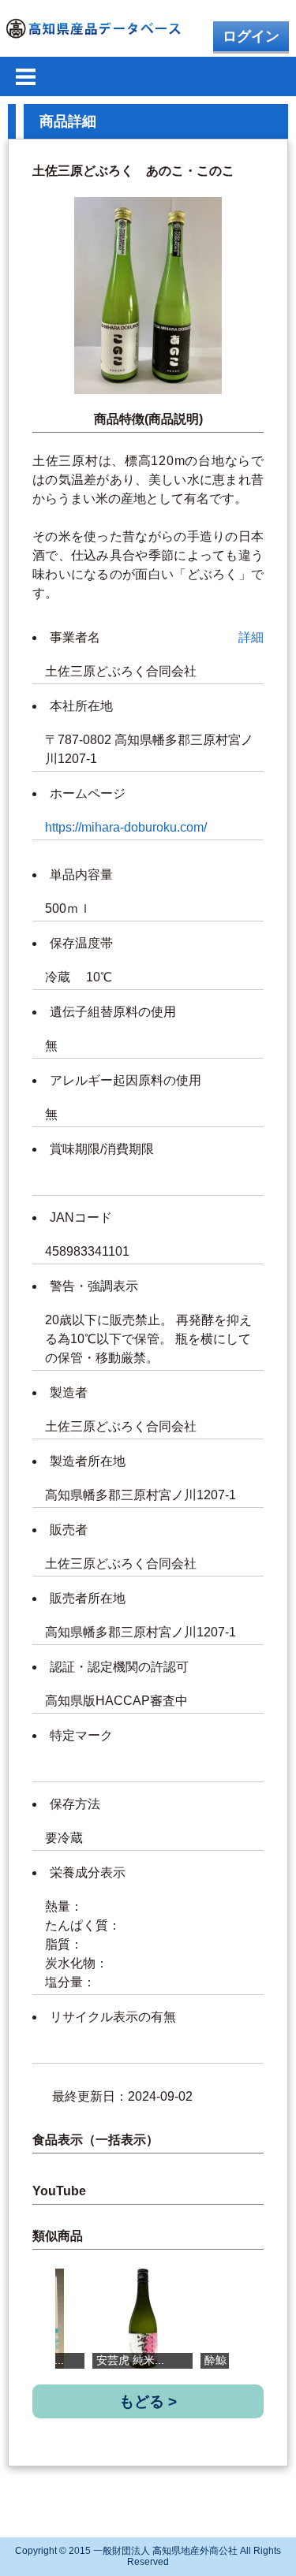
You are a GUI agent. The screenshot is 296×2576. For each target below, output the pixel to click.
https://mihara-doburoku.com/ (126, 827)
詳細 (251, 637)
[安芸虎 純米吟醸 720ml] (142, 2319)
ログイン (251, 36)
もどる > (148, 2401)
